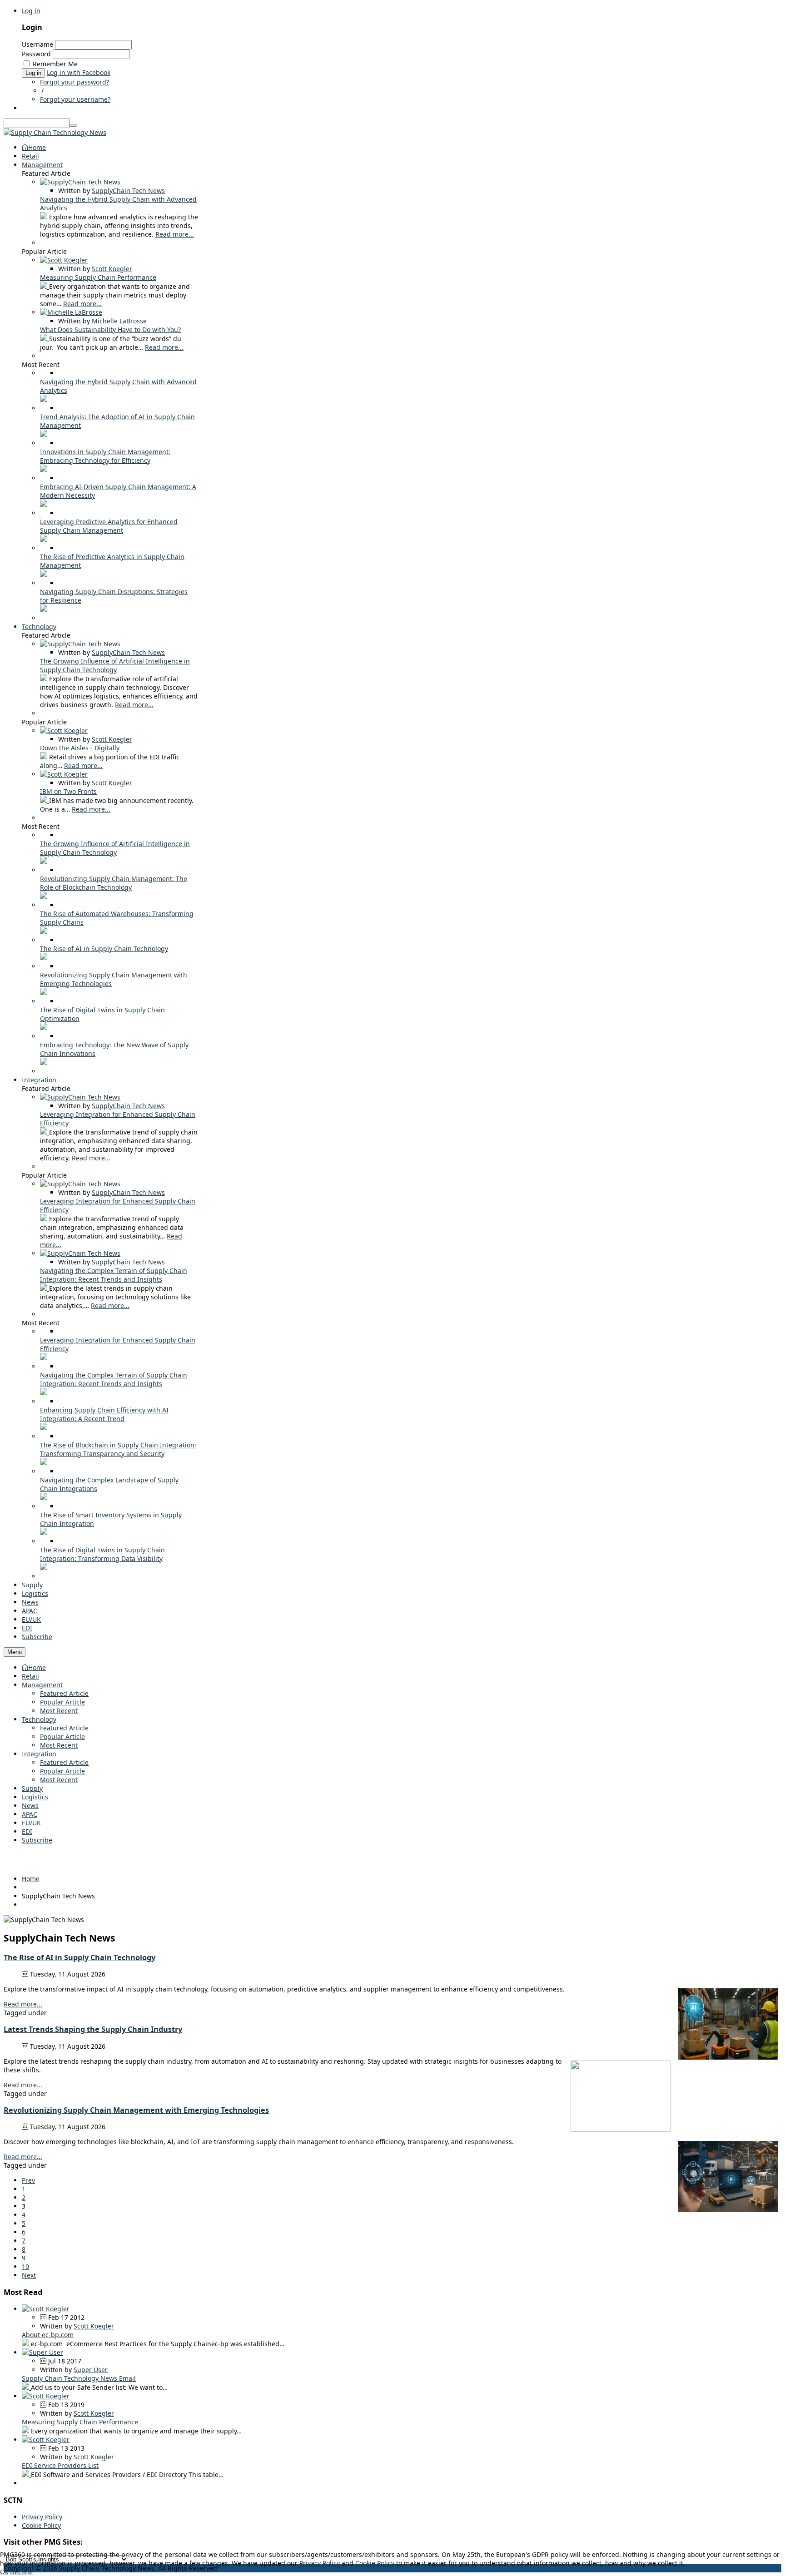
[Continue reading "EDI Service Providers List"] (26, 2474)
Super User (91, 2370)
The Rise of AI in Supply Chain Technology (104, 949)
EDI (27, 1831)
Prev (28, 2180)
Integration (39, 1754)
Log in (31, 11)
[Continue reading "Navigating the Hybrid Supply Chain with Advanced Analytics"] (45, 217)
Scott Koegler (112, 269)
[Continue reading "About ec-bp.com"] (26, 2344)
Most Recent (59, 1711)
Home (37, 1667)
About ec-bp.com (48, 2335)
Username (37, 44)
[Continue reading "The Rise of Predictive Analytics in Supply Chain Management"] (44, 574)
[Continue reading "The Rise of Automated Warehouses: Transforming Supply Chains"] (44, 931)
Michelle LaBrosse (119, 321)
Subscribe (37, 1840)
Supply (32, 1788)
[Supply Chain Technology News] (55, 132)
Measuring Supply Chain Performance (98, 277)
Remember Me (55, 64)
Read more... (175, 234)
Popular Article (62, 1702)
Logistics (35, 1797)
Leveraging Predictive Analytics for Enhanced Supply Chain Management (109, 526)
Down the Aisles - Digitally (80, 748)
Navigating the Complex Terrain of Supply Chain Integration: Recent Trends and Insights (114, 1275)
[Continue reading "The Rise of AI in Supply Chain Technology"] (44, 958)
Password (36, 54)
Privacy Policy (42, 2517)
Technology (39, 1719)
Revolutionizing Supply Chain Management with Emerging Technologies (136, 2110)
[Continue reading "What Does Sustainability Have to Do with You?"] (45, 339)
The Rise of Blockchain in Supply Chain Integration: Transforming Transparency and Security (118, 1449)
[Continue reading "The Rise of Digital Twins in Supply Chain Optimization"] (44, 1028)
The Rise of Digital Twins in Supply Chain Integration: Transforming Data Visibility (102, 1554)
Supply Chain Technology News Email (79, 2378)
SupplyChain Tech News (128, 191)
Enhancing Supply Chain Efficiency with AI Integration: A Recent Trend (104, 1414)
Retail (30, 1676)
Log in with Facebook (79, 72)
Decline (21, 2572)
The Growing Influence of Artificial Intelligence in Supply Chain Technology (115, 665)
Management (42, 1685)
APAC (30, 1814)
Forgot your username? (75, 99)
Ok (4, 2572)
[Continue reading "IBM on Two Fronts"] (45, 800)
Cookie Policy (41, 2525)
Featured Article (64, 1693)
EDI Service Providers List (60, 2465)
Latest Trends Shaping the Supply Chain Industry (93, 2029)
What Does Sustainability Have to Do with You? (110, 329)
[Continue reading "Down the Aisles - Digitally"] (45, 757)
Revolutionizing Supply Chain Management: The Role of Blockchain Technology (114, 883)
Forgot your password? (75, 82)
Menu (15, 1652)
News (30, 1806)
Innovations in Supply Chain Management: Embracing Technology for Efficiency (105, 456)
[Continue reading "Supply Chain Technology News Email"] (26, 2387)
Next (29, 2275)
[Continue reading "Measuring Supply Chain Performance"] (45, 286)
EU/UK (31, 1823)
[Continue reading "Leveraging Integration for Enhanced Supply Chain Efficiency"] (45, 1132)
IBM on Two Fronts (68, 791)
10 (25, 2266)
